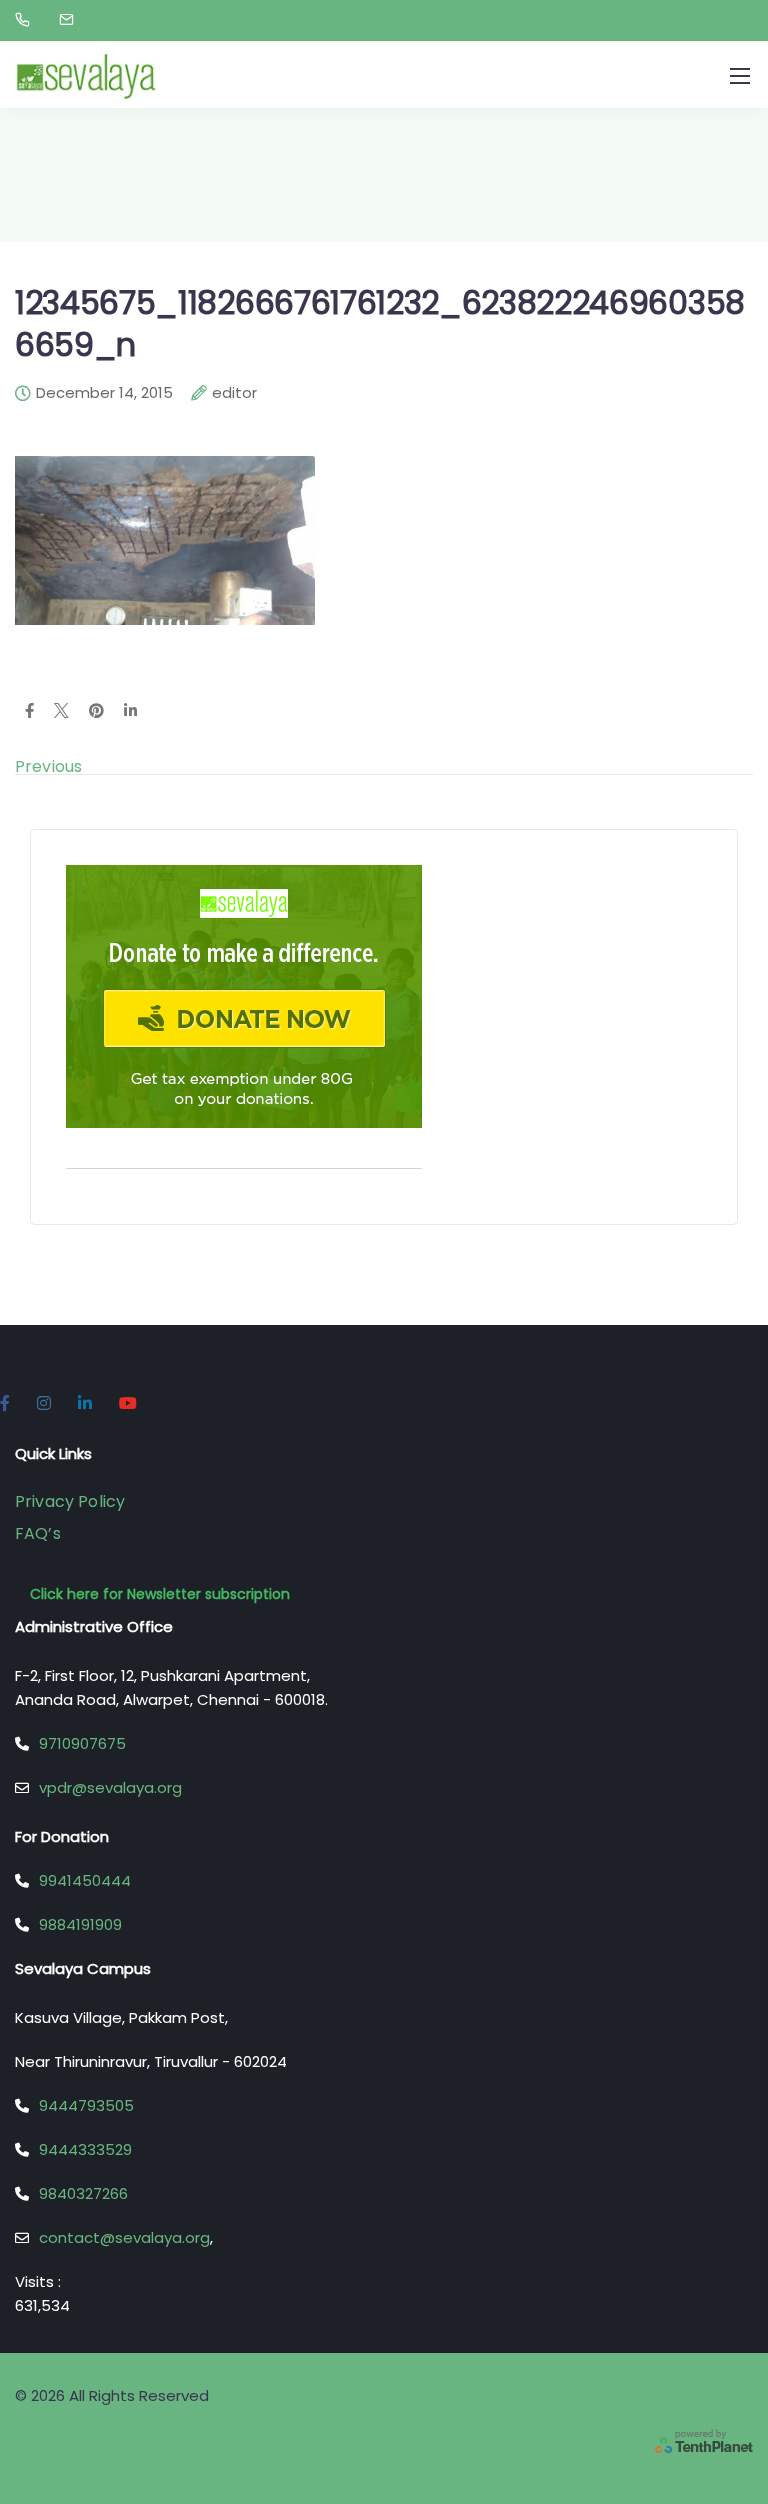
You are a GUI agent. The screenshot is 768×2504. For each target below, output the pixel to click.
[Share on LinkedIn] (130, 712)
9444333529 (85, 2149)
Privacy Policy (70, 1501)
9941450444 (85, 1880)
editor (234, 394)
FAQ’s (38, 1533)
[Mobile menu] (740, 76)
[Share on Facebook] (29, 712)
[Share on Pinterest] (96, 712)
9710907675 (82, 1743)
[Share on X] (61, 712)
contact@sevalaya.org (124, 2237)
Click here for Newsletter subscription (160, 1594)
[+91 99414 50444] (26, 20)
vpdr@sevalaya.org (110, 1787)
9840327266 (83, 2193)
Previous (48, 766)
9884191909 (80, 1924)
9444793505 (86, 2105)
